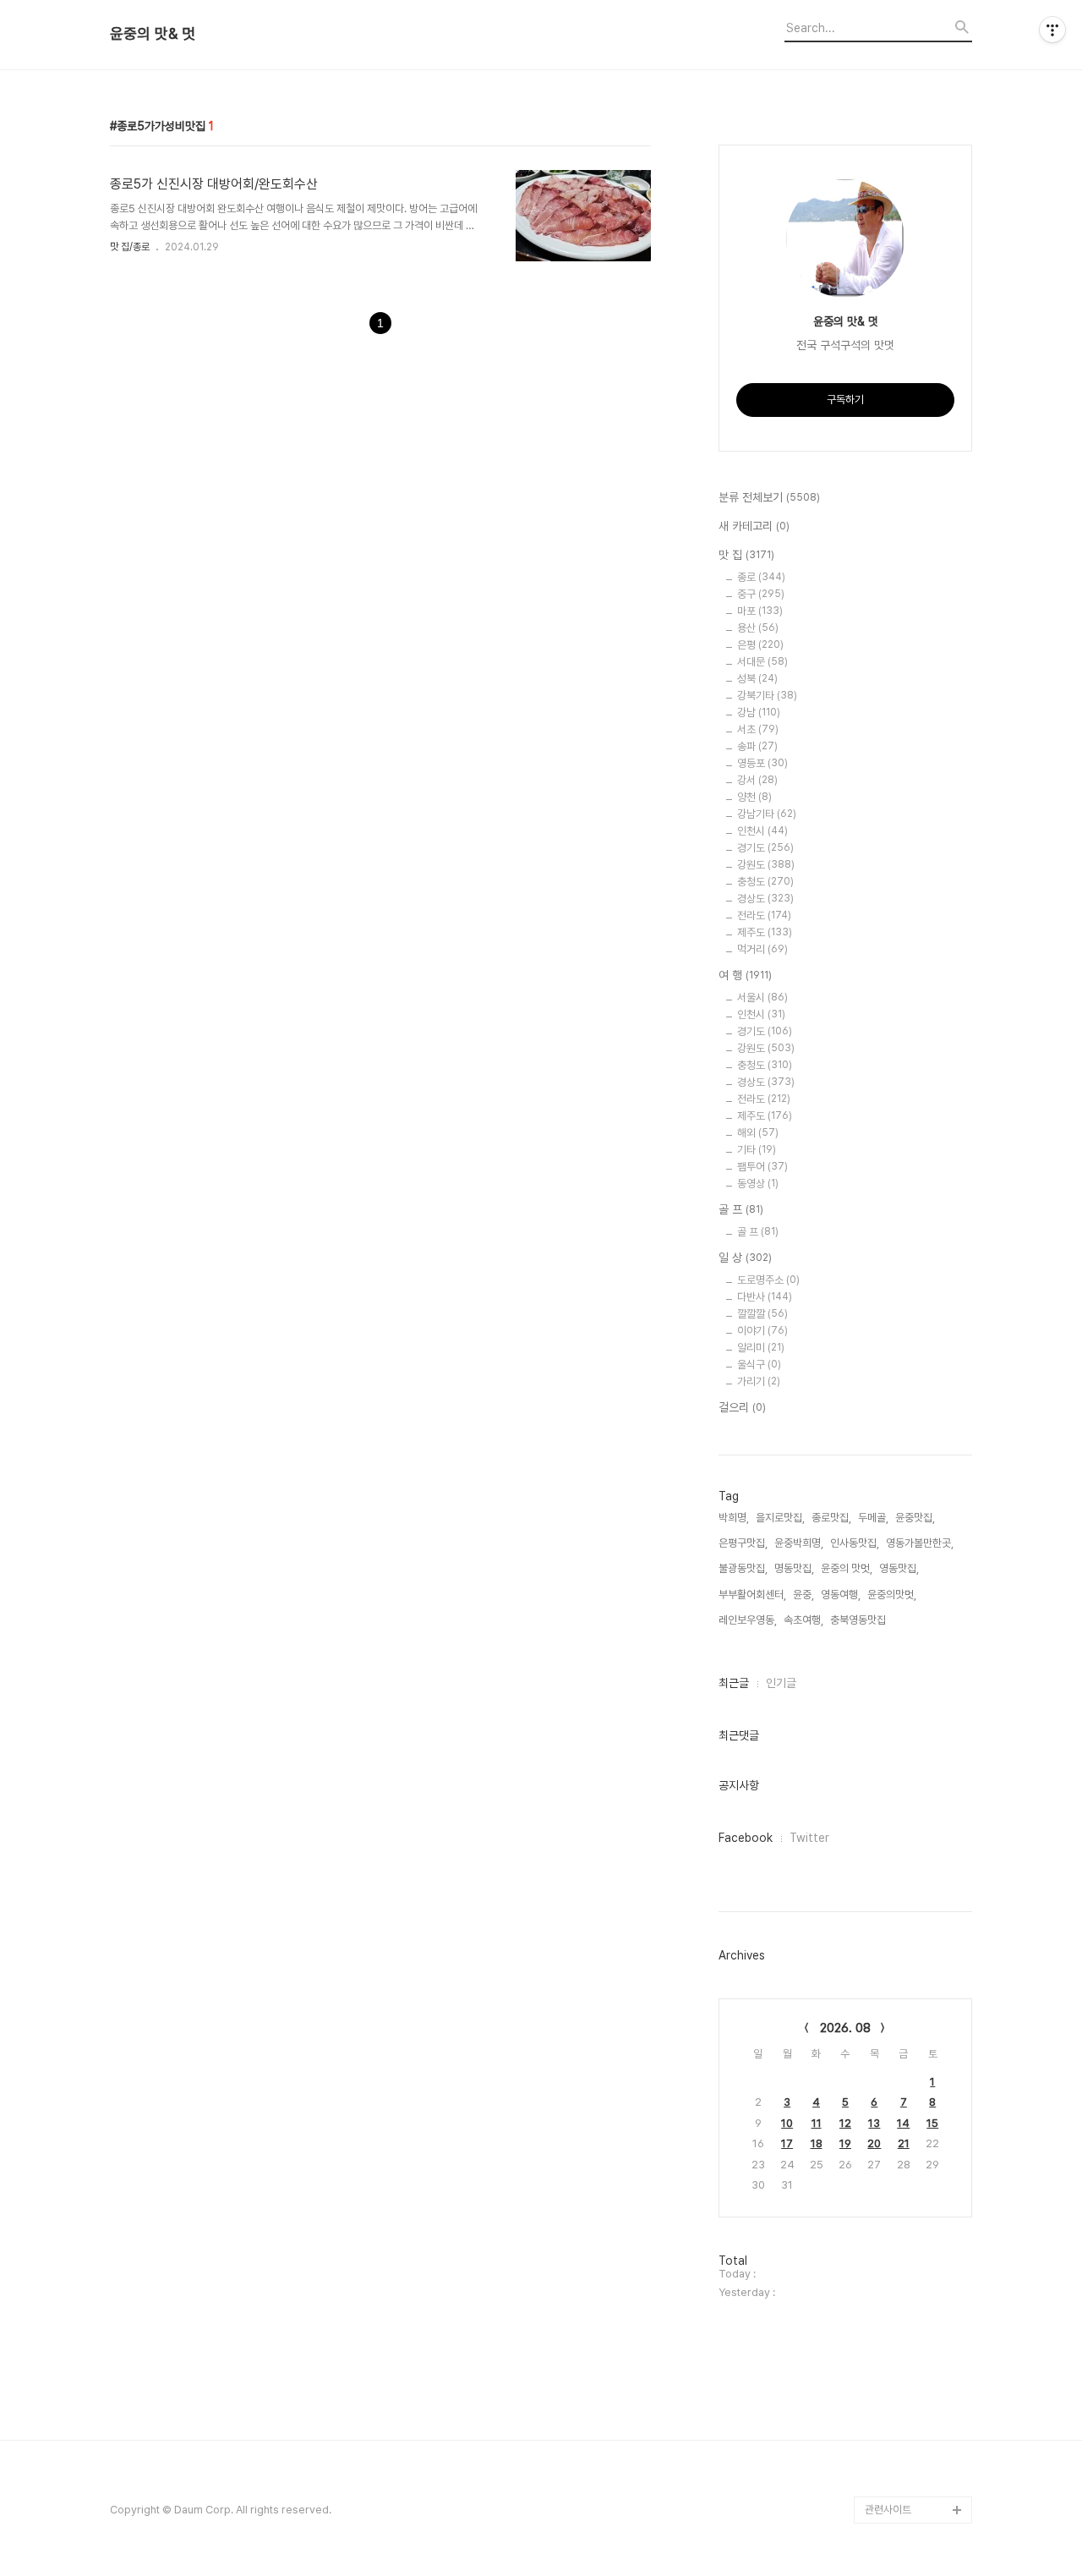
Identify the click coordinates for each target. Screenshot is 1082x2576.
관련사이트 (888, 2510)
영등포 (762, 763)
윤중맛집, (915, 1518)
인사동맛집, (855, 1543)
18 (817, 2143)
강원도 (766, 865)
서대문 (762, 662)
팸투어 (762, 1167)
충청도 (765, 882)
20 (874, 2143)
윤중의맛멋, (892, 1595)
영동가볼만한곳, (920, 1543)
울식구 (759, 1365)
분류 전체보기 (769, 497)
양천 (754, 797)
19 (845, 2143)
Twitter (809, 1838)
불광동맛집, (743, 1568)
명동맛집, (794, 1568)
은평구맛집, (743, 1543)
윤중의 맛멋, (847, 1568)
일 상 (745, 1258)
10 (787, 2123)
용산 (758, 628)
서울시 (762, 998)
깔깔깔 (762, 1314)
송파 (757, 746)
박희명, (734, 1518)
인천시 (762, 831)
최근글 (734, 1683)
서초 (758, 729)
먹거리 (762, 949)
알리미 (761, 1348)
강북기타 (767, 696)
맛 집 (746, 555)
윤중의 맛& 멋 (153, 34)
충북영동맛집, (859, 1620)
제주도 (765, 932)
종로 (761, 577)
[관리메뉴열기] (1052, 30)
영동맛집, (899, 1568)
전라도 (764, 915)
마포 (760, 611)
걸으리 (742, 1407)
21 (904, 2143)
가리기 (759, 1381)
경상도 (765, 899)
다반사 (765, 1297)
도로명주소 (768, 1280)
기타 (757, 1150)
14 (903, 2123)
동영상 (758, 1184)
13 (874, 2123)
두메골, (873, 1518)
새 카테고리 (754, 526)
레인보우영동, (748, 1620)
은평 (760, 645)
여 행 (745, 975)
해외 (758, 1133)
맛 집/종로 (130, 247)
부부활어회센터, (752, 1595)
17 (787, 2143)
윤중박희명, (799, 1543)
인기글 (781, 1683)
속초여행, (803, 1620)
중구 (761, 594)
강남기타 (767, 814)
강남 (759, 713)
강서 (757, 780)
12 (845, 2123)
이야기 (762, 1331)
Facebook (746, 1838)
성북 (757, 679)
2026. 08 (845, 2028)
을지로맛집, (780, 1518)
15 (932, 2123)
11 (817, 2123)
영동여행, (841, 1595)
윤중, (803, 1595)
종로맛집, (831, 1518)
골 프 (741, 1209)
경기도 (765, 848)
